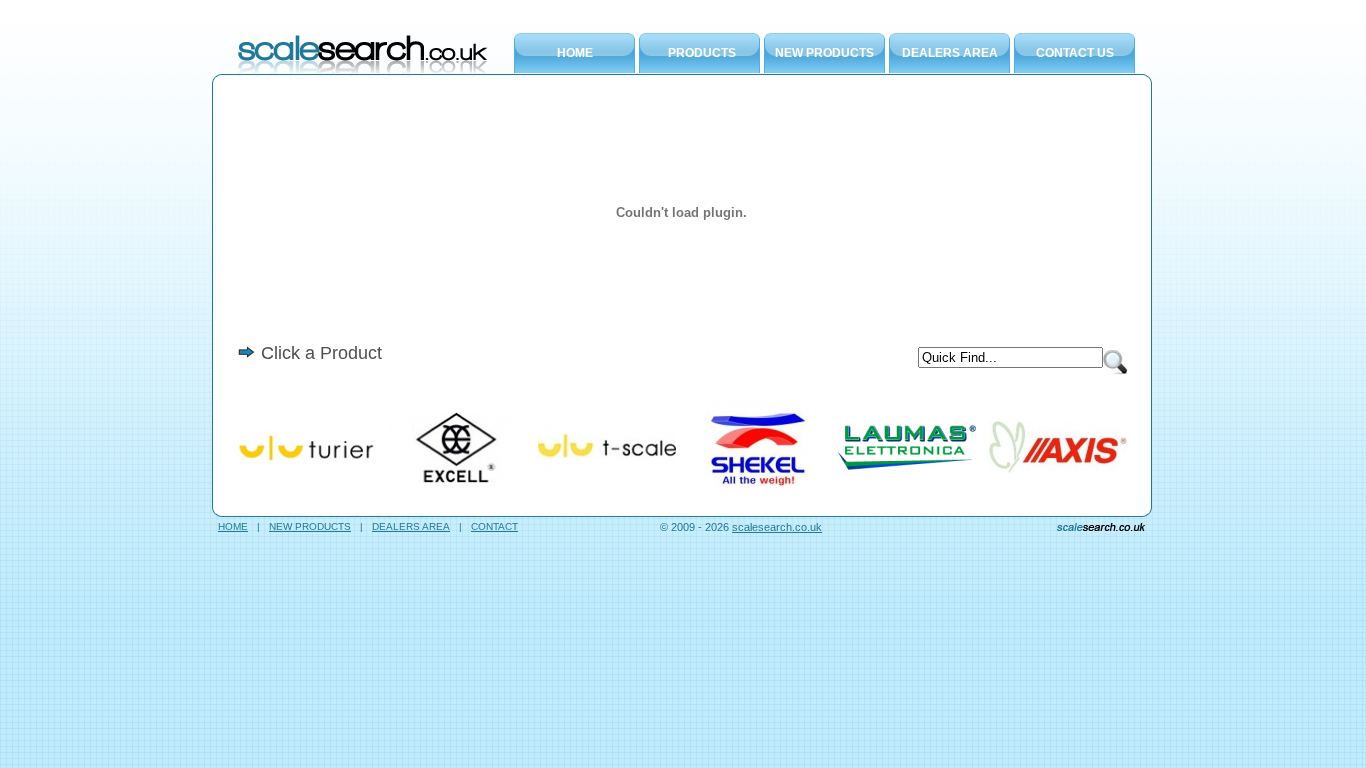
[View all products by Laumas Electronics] (907, 491)
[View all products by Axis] (1058, 491)
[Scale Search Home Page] (363, 69)
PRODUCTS (702, 53)
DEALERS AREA (950, 53)
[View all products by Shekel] (757, 491)
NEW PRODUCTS (824, 53)
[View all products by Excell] (456, 491)
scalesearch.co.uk (777, 527)
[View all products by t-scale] (607, 491)
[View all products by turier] (306, 491)
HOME (575, 53)
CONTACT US (1075, 53)
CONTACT (494, 526)
